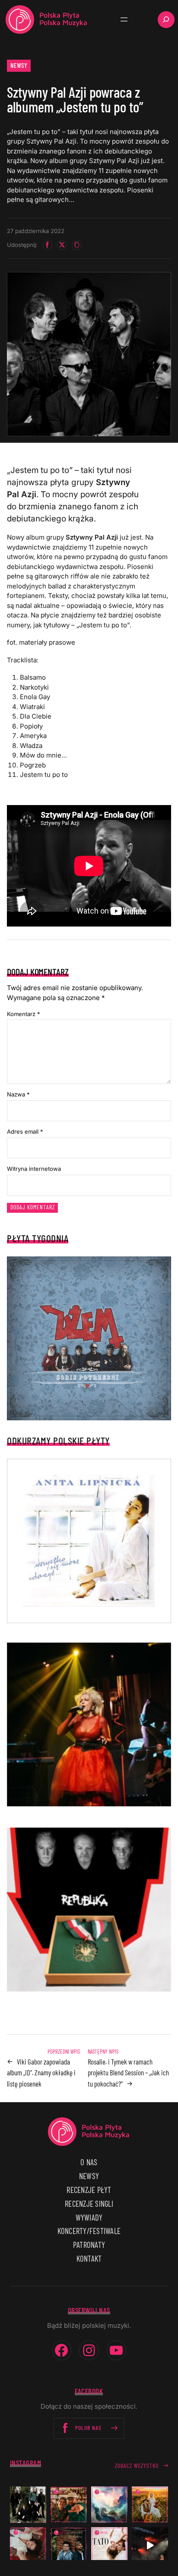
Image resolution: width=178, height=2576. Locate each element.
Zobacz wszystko (137, 2466)
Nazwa (18, 1094)
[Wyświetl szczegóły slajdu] (89, 1725)
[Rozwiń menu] (124, 19)
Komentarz (24, 1014)
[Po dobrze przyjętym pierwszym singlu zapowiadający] (69, 2505)
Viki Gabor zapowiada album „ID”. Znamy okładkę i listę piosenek (41, 2073)
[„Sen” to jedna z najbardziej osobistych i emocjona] (109, 2505)
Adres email (25, 1131)
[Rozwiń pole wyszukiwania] (166, 20)
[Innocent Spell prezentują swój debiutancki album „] (28, 2505)
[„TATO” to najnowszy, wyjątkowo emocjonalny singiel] (109, 2545)
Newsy (19, 65)
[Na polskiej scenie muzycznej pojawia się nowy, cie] (28, 2545)
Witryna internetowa (34, 1169)
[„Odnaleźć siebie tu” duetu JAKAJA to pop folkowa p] (150, 2505)
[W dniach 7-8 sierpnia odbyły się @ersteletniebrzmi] (150, 2545)
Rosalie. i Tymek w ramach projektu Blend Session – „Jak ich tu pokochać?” (128, 2073)
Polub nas (88, 2427)
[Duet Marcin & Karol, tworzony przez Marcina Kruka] (69, 2545)
